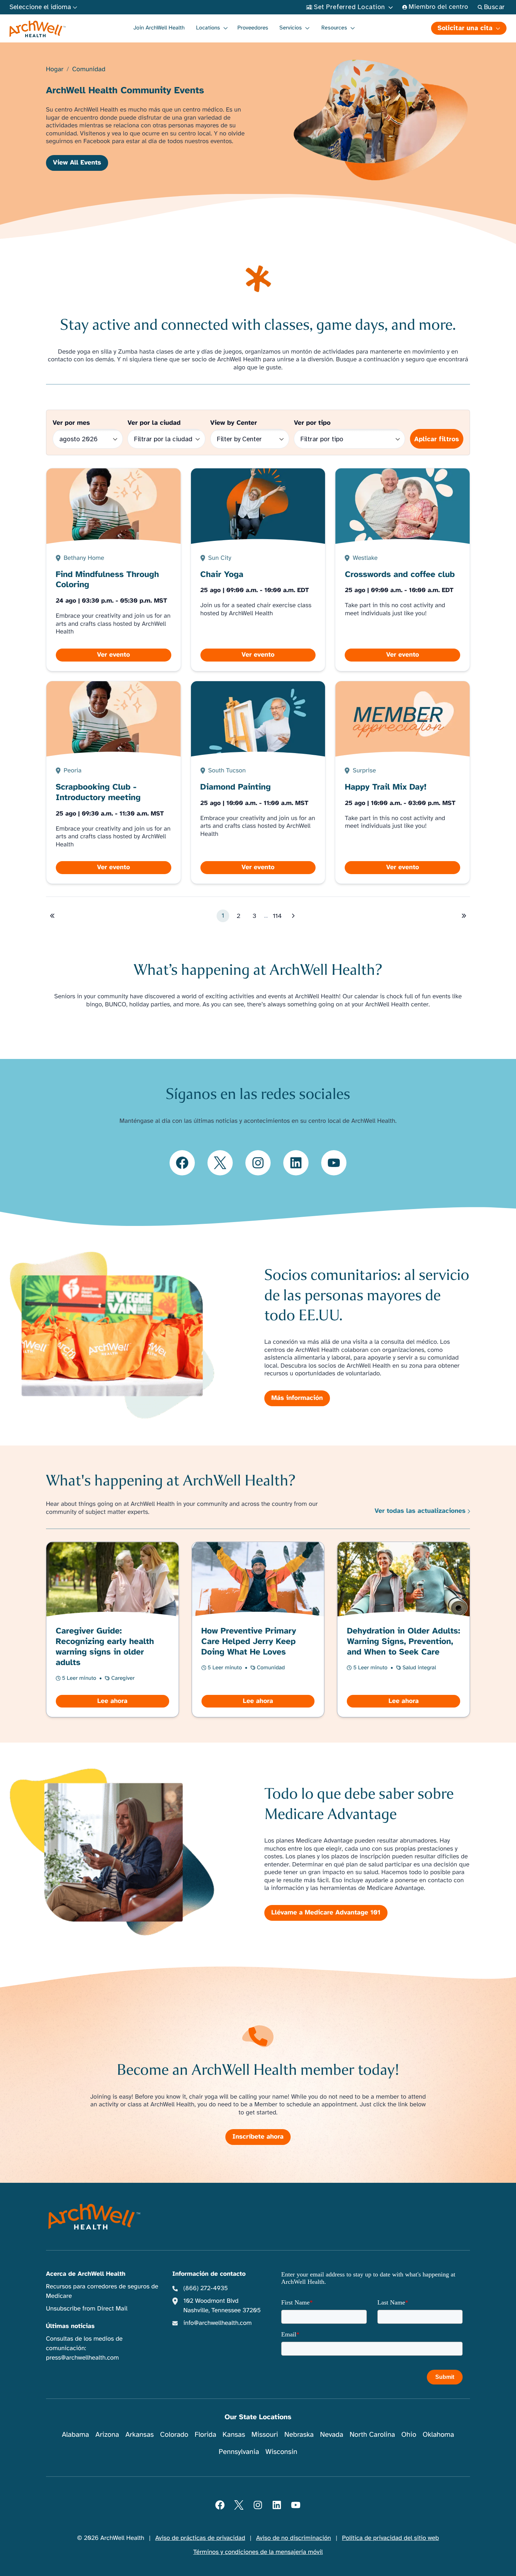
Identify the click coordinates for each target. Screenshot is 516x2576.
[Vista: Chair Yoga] (258, 570)
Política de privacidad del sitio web (390, 2538)
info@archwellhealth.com (217, 2323)
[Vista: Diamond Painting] (258, 782)
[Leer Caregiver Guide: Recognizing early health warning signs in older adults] (112, 1630)
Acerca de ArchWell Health (86, 2274)
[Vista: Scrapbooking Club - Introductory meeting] (113, 782)
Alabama (75, 2434)
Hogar (55, 70)
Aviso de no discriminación (294, 2538)
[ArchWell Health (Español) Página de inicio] (38, 29)
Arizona (107, 2434)
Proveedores (253, 28)
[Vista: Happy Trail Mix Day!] (403, 782)
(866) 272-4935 (206, 2288)
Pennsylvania (239, 2452)
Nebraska (299, 2434)
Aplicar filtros (437, 439)
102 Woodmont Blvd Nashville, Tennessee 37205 (222, 2306)
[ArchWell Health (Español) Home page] (95, 2216)
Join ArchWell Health (159, 28)
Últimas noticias (70, 2326)
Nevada (332, 2434)
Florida (205, 2434)
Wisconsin (281, 2452)
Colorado (174, 2434)
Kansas (234, 2434)
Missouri (265, 2434)
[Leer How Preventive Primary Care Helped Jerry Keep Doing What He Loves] (258, 1630)
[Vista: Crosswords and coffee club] (403, 570)
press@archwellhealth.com (82, 2358)
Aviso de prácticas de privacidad (200, 2538)
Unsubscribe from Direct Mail (87, 2309)
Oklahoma (438, 2434)
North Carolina (372, 2434)
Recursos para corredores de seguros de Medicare (102, 2291)
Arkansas (140, 2434)
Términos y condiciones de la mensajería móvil (258, 2552)
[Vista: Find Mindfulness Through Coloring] (113, 570)
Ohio (409, 2434)
